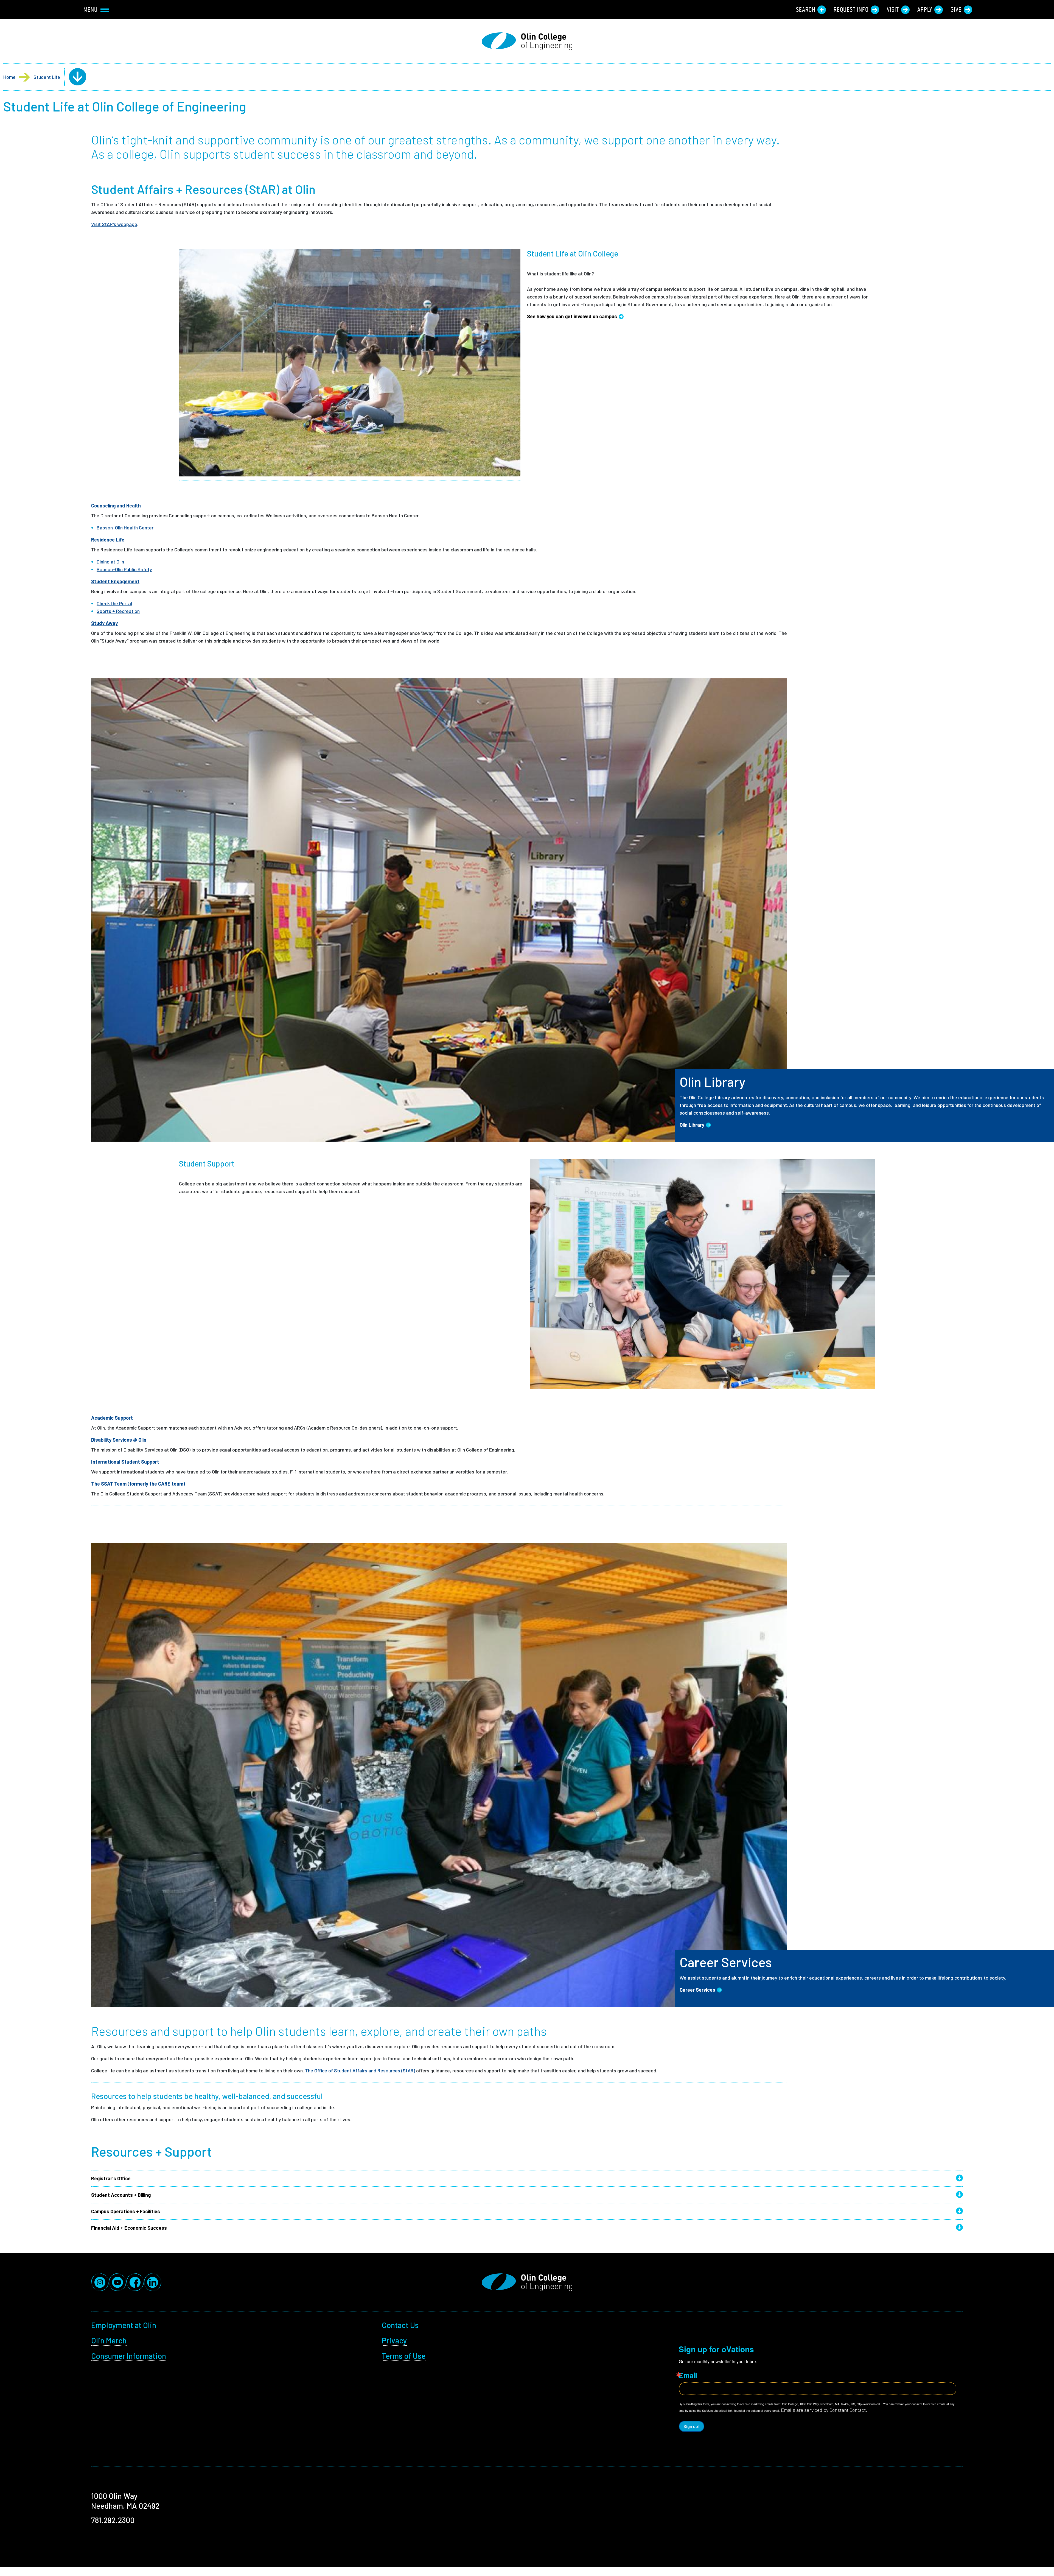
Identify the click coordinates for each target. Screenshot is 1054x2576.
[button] (73, 77)
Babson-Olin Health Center (125, 528)
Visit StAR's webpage (114, 224)
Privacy (394, 2340)
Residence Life (108, 540)
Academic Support (112, 1418)
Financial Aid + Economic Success (129, 2228)
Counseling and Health (116, 506)
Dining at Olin (110, 562)
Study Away (104, 623)
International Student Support (125, 1462)
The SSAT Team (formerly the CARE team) (138, 1484)
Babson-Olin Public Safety (124, 569)
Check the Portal (114, 603)
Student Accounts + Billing (121, 2195)
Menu (91, 10)
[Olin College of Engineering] (527, 41)
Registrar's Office (111, 2178)
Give (956, 10)
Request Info (851, 10)
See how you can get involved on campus (572, 316)
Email (688, 2375)
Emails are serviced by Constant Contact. (824, 2410)
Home (9, 77)
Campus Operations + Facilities (126, 2211)
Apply (925, 10)
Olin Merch (109, 2340)
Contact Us (400, 2325)
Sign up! (692, 2426)
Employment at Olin (124, 2325)
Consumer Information (129, 2356)
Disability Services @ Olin (119, 1440)
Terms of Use (404, 2356)
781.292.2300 (113, 2520)
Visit (893, 10)
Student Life (47, 77)
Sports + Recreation (118, 611)
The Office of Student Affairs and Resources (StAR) (360, 2070)
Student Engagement (115, 581)
